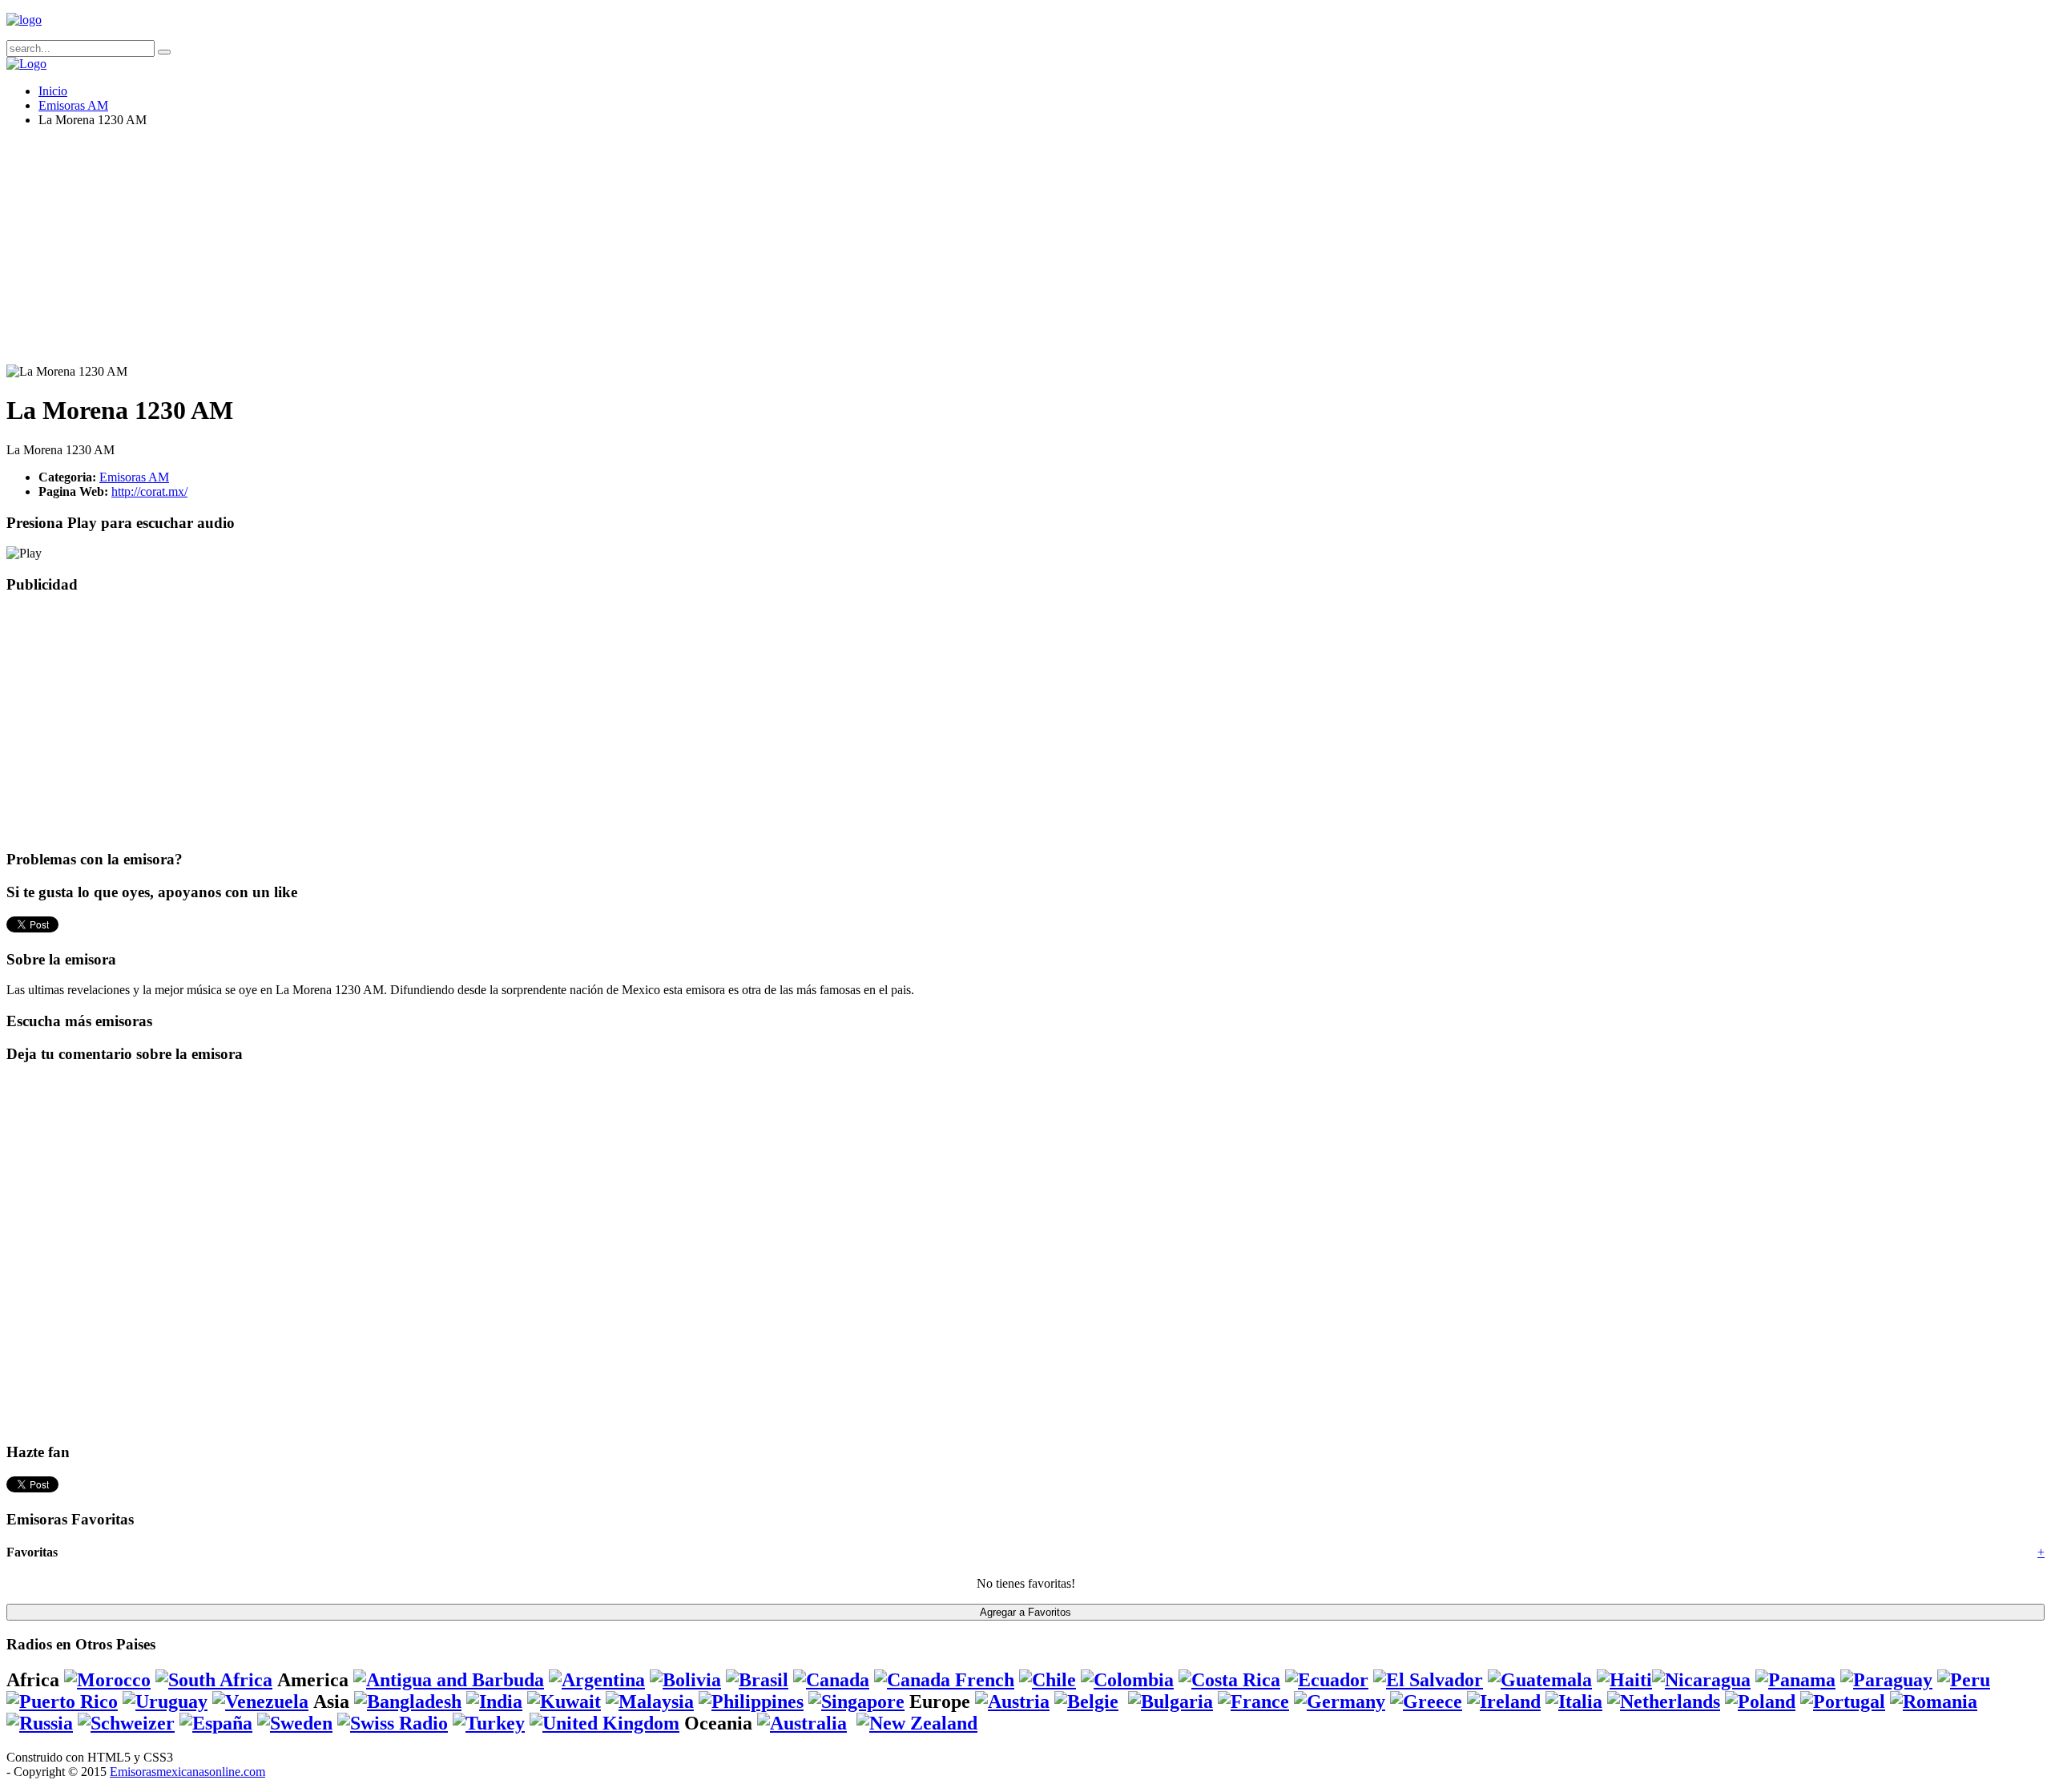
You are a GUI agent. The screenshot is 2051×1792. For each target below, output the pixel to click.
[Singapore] (856, 1701)
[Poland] (1760, 1701)
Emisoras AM (73, 105)
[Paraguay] (1886, 1680)
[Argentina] (597, 1680)
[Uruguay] (165, 1701)
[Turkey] (489, 1723)
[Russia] (40, 1723)
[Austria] (1012, 1701)
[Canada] (831, 1680)
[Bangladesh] (408, 1701)
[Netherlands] (1664, 1701)
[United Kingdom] (604, 1723)
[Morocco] (107, 1680)
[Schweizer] (126, 1723)
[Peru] (1964, 1680)
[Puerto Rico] (62, 1701)
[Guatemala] (1540, 1680)
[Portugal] (1843, 1701)
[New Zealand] (917, 1723)
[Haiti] (1624, 1680)
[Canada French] (944, 1680)
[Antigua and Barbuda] (449, 1680)
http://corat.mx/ (149, 491)
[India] (494, 1701)
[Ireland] (1504, 1701)
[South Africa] (214, 1680)
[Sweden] (295, 1723)
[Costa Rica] (1229, 1680)
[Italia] (1574, 1701)
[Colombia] (1127, 1680)
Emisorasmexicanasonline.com (187, 1772)
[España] (216, 1723)
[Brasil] (757, 1680)
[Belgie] (1086, 1701)
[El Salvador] (1428, 1680)
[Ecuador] (1327, 1680)
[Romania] (1934, 1701)
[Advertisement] (487, 252)
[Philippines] (751, 1701)
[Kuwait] (564, 1701)
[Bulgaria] (1171, 1701)
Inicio (53, 91)
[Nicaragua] (1701, 1680)
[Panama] (1795, 1680)
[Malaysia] (650, 1701)
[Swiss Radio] (393, 1723)
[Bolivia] (685, 1680)
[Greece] (1426, 1701)
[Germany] (1340, 1701)
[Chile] (1048, 1680)
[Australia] (802, 1723)
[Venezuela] (260, 1701)
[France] (1253, 1701)
